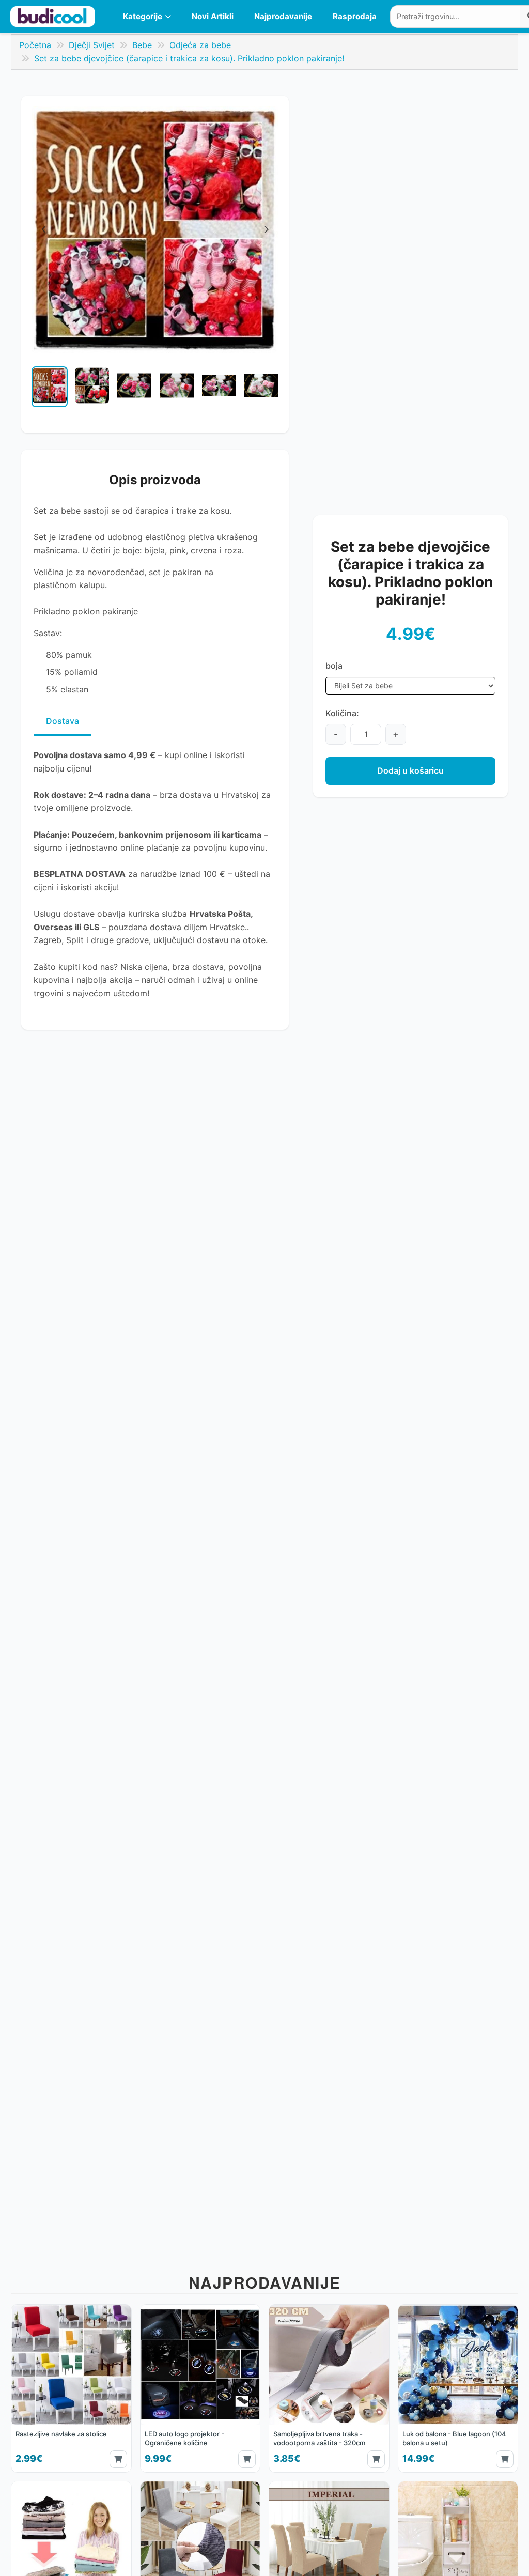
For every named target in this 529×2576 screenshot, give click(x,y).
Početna (35, 45)
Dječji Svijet (92, 45)
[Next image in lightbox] (266, 229)
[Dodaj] (118, 2459)
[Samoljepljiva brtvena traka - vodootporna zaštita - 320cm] (329, 2388)
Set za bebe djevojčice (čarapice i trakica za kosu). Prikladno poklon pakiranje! (189, 58)
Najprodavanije (283, 16)
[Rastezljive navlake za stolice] (71, 2388)
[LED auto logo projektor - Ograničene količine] (200, 2388)
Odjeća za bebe (200, 45)
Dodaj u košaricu (410, 770)
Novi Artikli (213, 16)
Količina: (342, 713)
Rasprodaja (355, 16)
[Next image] (270, 392)
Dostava (63, 721)
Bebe (142, 45)
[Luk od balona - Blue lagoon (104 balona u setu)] (458, 2388)
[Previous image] (40, 392)
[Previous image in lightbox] (44, 229)
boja (334, 666)
